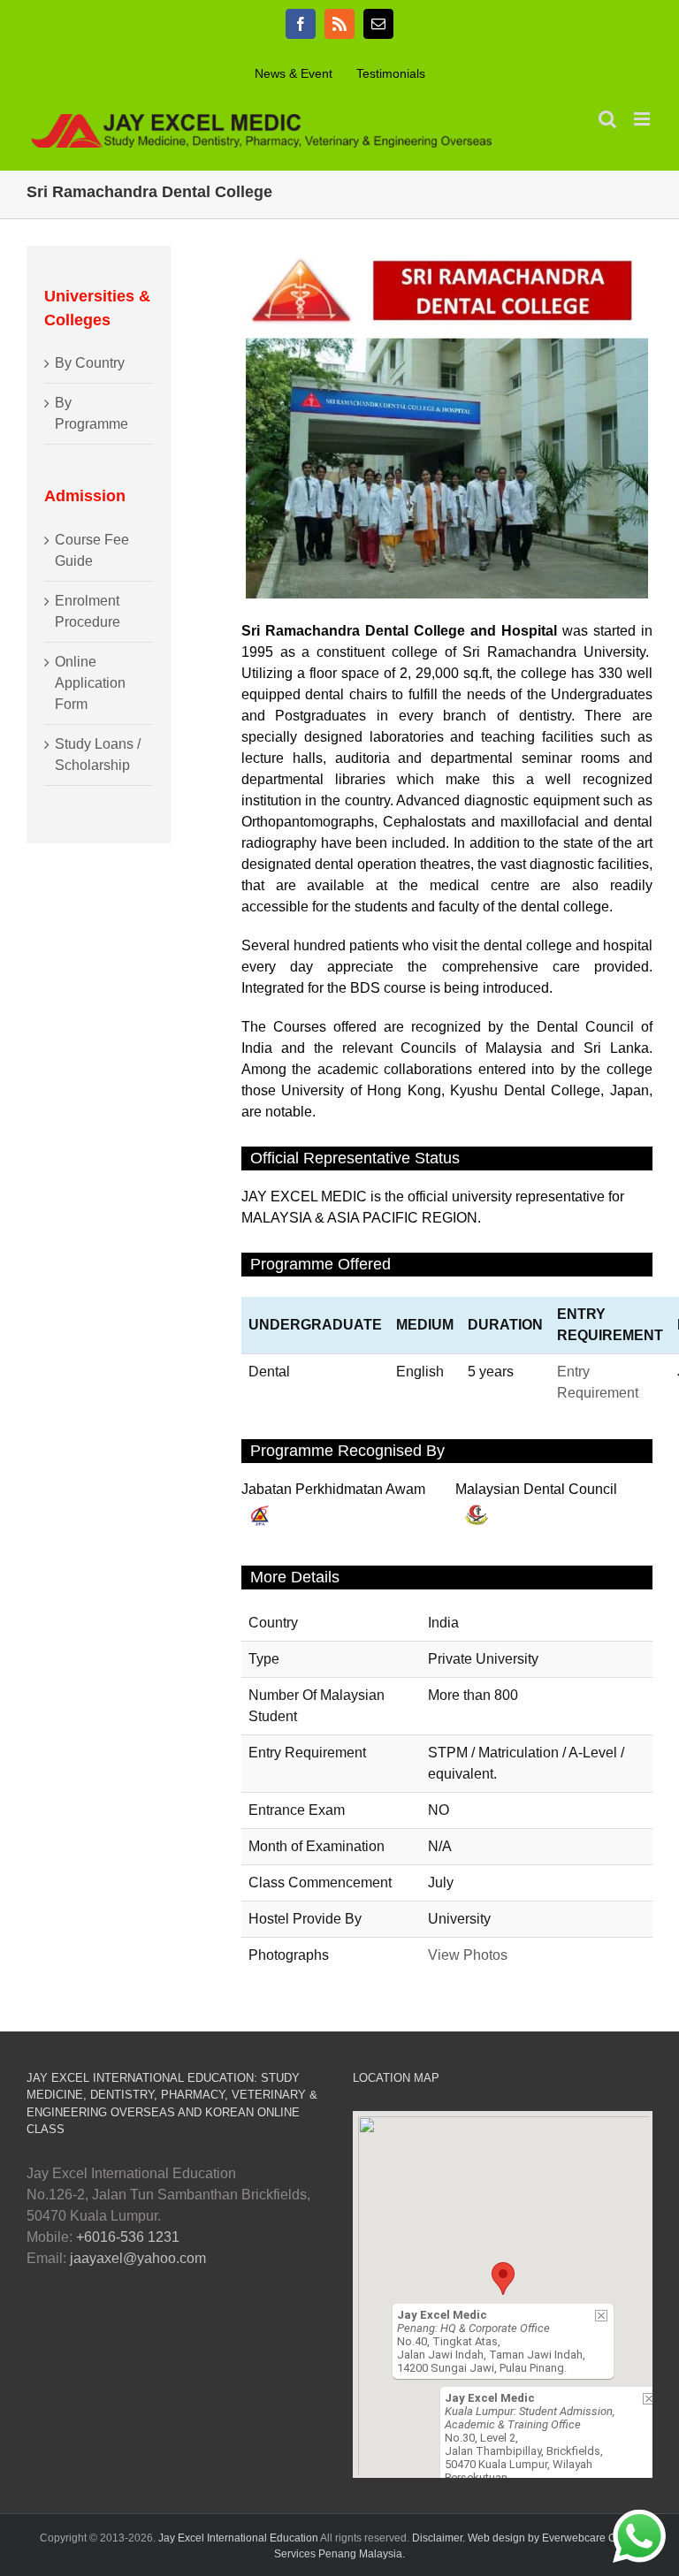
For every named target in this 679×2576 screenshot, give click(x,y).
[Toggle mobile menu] (643, 119)
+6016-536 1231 (128, 2237)
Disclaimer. (440, 2538)
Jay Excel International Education (239, 2538)
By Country (90, 363)
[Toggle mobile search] (607, 119)
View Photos (468, 1955)
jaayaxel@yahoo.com (138, 2258)
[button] (503, 2279)
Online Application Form (90, 683)
